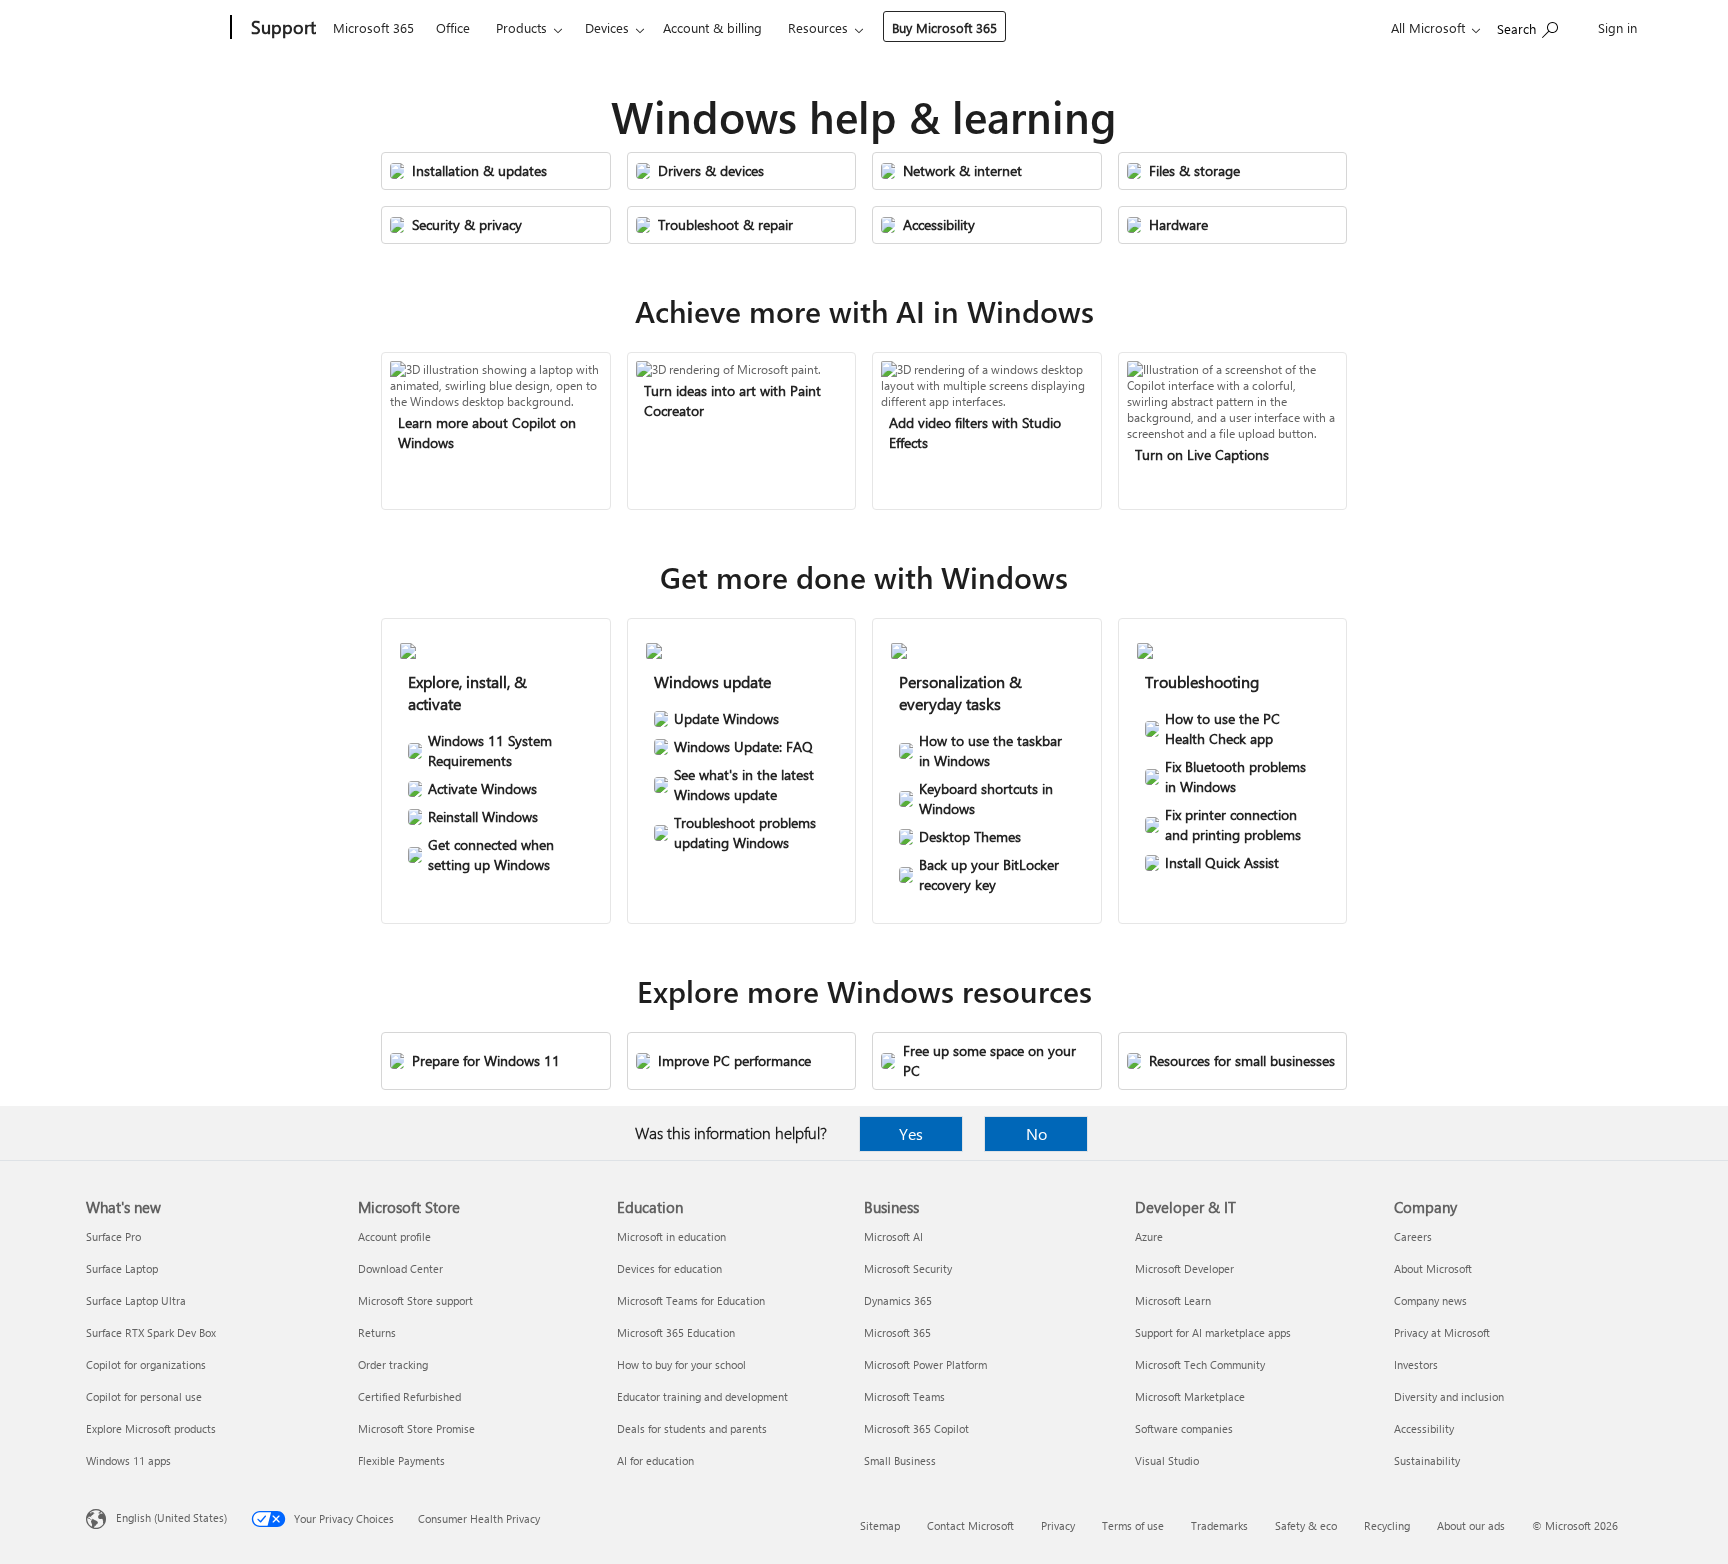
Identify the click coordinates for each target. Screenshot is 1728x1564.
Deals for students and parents (692, 1428)
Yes (911, 1133)
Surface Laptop (122, 1268)
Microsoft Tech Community (1200, 1364)
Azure (1149, 1236)
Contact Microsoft (970, 1525)
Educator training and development (702, 1396)
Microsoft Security (908, 1268)
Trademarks (1219, 1525)
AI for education (655, 1460)
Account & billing (712, 27)
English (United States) (171, 1517)
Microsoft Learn (1173, 1300)
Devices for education (669, 1268)
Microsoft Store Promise (416, 1428)
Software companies (1184, 1428)
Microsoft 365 (373, 27)
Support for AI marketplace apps (1213, 1332)
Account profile (394, 1236)
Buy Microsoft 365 (944, 27)
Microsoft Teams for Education (691, 1300)
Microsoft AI (893, 1236)
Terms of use (1133, 1525)
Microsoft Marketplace (1190, 1396)
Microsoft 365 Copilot (916, 1428)
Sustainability (1427, 1460)
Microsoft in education (671, 1236)
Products (521, 27)
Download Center (400, 1268)
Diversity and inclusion (1449, 1396)
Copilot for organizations (146, 1364)
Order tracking (393, 1364)
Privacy (1058, 1525)
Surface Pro (113, 1236)
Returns (377, 1332)
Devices (607, 27)
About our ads (1471, 1525)
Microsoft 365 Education (676, 1332)
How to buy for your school (681, 1364)
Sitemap (880, 1525)
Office (453, 27)
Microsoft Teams (904, 1396)
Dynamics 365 (898, 1300)
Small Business (900, 1460)
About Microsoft (1433, 1268)
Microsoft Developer (1184, 1268)
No (1036, 1133)
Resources (818, 27)
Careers (1413, 1236)
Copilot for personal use (144, 1396)
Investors (1416, 1364)
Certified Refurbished (409, 1396)
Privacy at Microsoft (1442, 1332)
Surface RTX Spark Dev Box (151, 1332)
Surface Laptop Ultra (136, 1300)
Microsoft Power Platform (925, 1364)
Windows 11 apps (128, 1460)
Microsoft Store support (415, 1300)
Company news (1430, 1300)
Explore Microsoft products (151, 1428)
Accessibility (1424, 1428)
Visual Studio (1167, 1460)
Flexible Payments (401, 1460)
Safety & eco (1306, 1525)
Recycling (1387, 1525)
